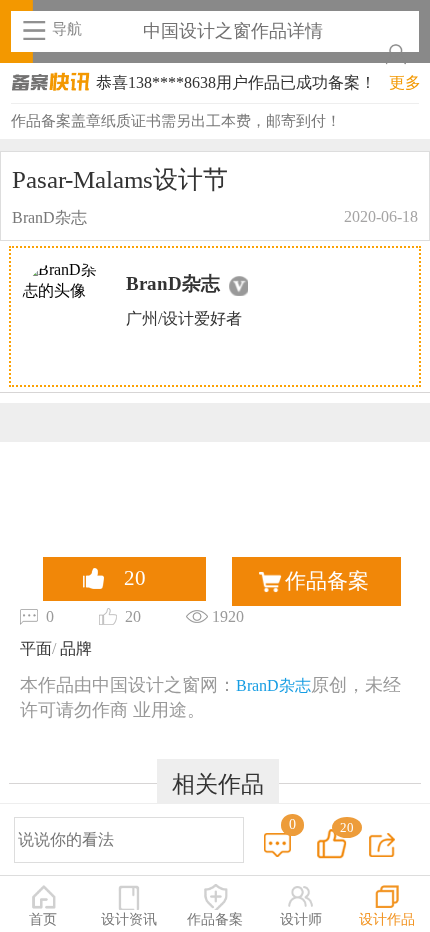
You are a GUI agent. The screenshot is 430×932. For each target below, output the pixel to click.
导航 (67, 29)
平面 (36, 648)
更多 (405, 82)
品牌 (74, 648)
